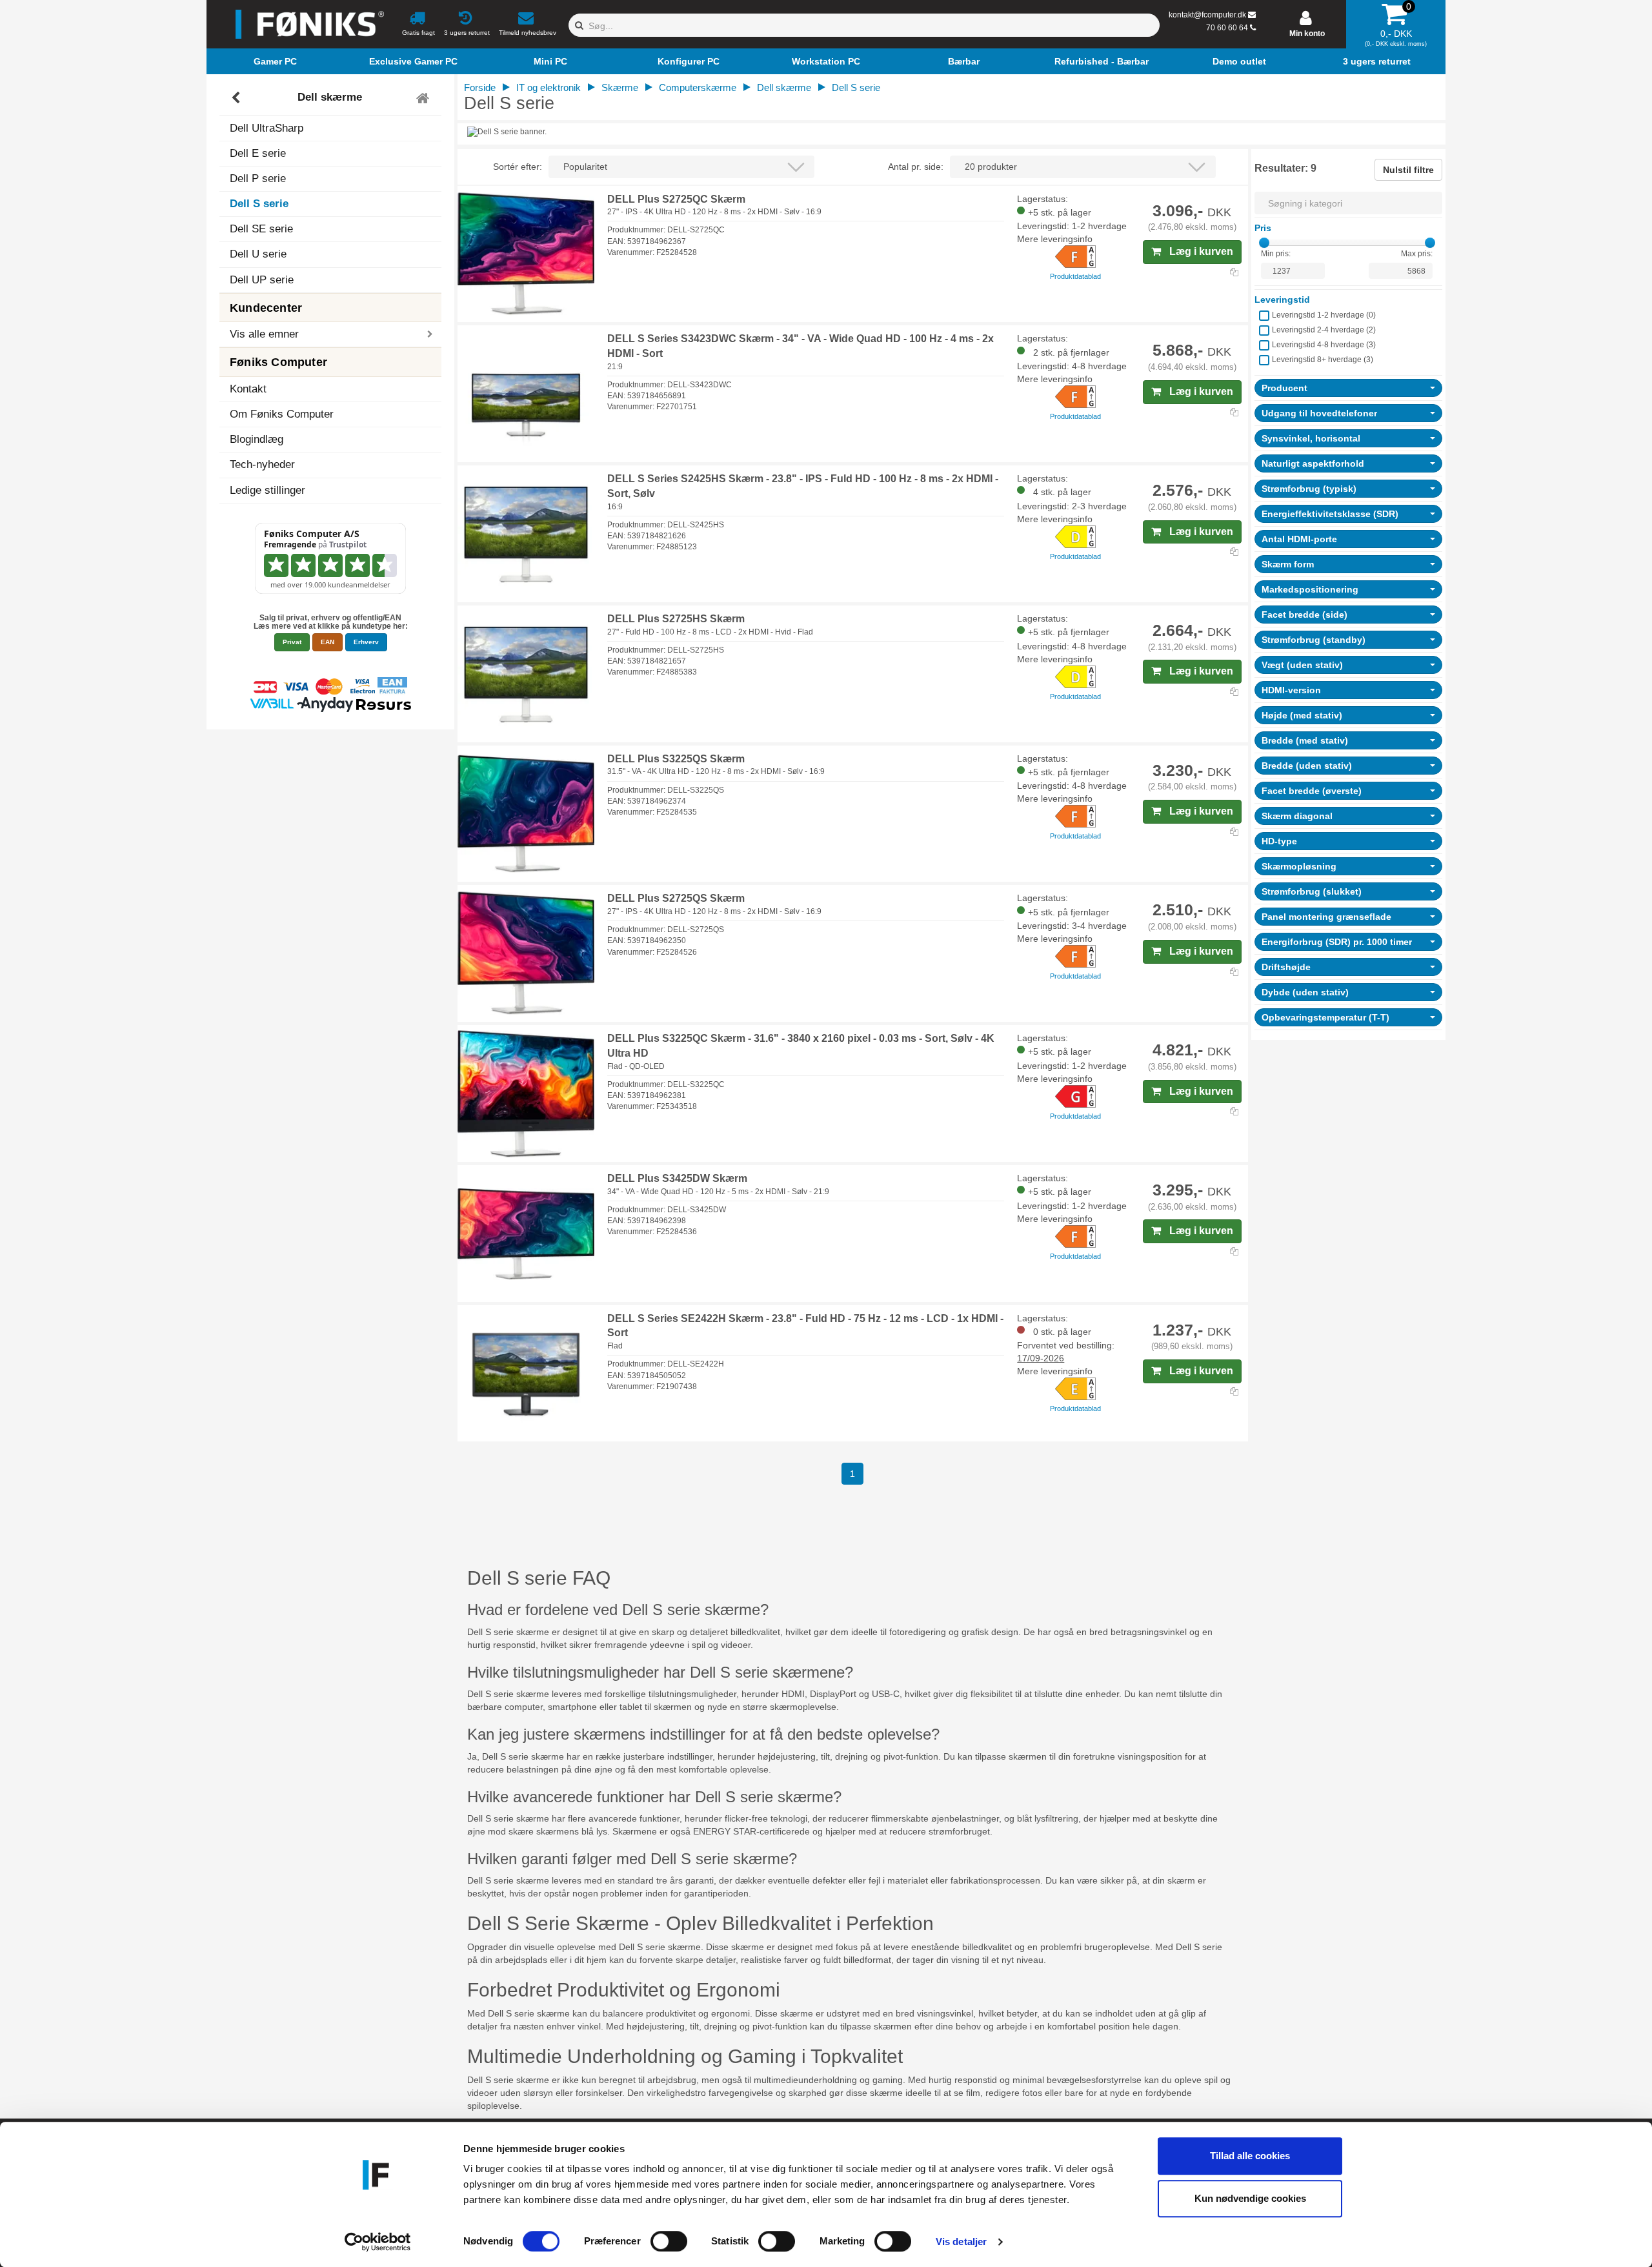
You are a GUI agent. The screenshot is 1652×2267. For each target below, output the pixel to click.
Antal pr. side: (916, 167)
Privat (292, 642)
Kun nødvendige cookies (1250, 2198)
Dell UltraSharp (267, 128)
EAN (327, 642)
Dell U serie (258, 254)
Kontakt (248, 389)
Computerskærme (698, 87)
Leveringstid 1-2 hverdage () (1324, 315)
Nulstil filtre (1408, 170)
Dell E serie (258, 153)
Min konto (1307, 34)
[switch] (669, 2241)
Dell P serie (258, 178)
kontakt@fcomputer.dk (1207, 15)
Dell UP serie (262, 280)
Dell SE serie (261, 229)
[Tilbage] (237, 98)
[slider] (1264, 243)
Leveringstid (1282, 300)
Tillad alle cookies (1250, 2156)
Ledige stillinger (267, 490)
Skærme (620, 87)
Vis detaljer (961, 2242)
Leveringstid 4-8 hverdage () (1324, 345)
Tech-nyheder (262, 464)
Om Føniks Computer (282, 414)
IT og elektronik (549, 87)
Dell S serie (259, 204)
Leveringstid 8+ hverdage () (1323, 360)
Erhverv (366, 642)
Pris (1263, 228)
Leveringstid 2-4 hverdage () (1324, 330)
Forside (480, 87)
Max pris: (1417, 254)
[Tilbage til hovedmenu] (424, 98)
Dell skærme (330, 98)
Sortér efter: (518, 167)
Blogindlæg (257, 439)
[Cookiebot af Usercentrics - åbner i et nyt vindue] (378, 2242)
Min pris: (1276, 254)
